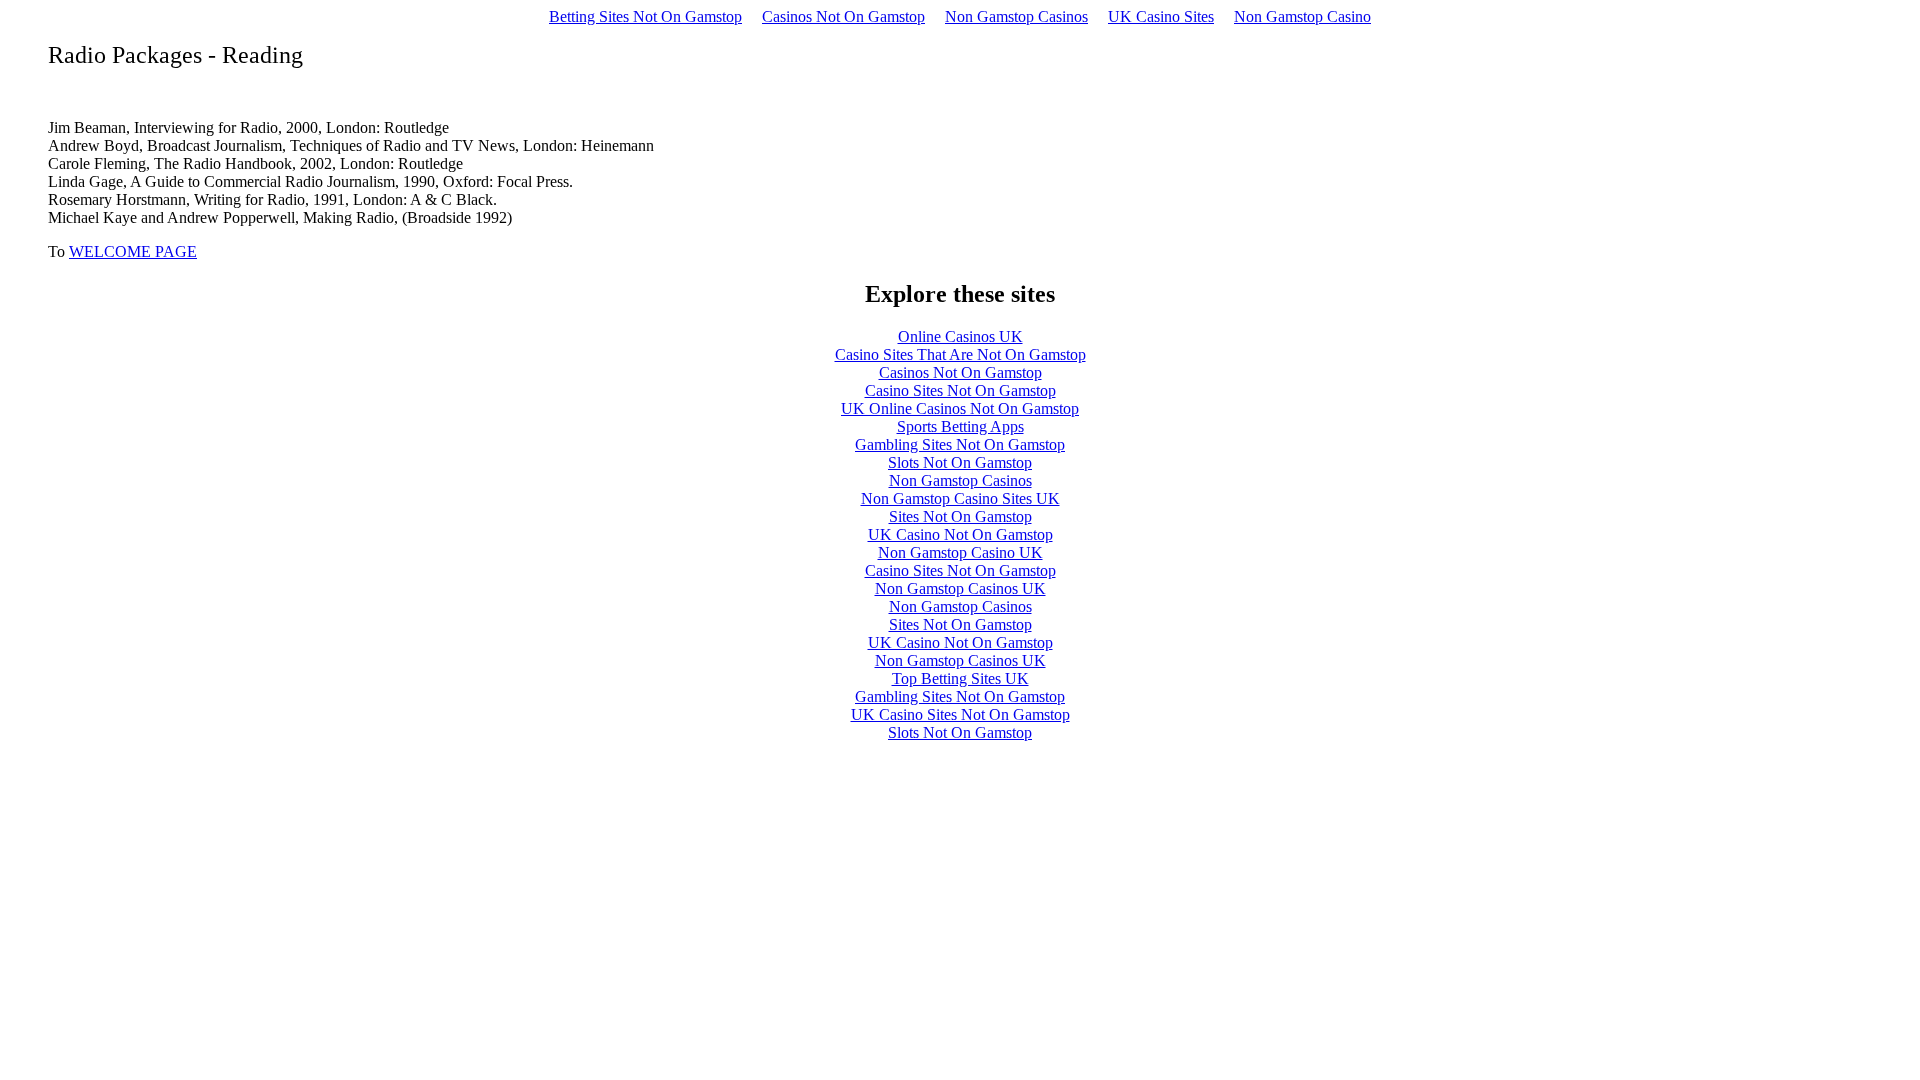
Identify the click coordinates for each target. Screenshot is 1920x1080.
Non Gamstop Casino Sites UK (960, 498)
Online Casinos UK (960, 336)
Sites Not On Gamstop (960, 516)
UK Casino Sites (1161, 16)
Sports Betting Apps (960, 426)
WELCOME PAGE (133, 251)
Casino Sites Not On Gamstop (960, 390)
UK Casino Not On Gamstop (960, 534)
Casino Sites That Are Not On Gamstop (960, 354)
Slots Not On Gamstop (960, 462)
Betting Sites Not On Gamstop (645, 16)
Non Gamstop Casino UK (960, 552)
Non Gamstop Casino (1302, 16)
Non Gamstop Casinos (1016, 16)
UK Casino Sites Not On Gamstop (960, 714)
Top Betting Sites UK (960, 678)
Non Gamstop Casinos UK (960, 588)
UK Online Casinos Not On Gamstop (960, 408)
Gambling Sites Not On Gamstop (960, 444)
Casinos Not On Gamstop (843, 16)
